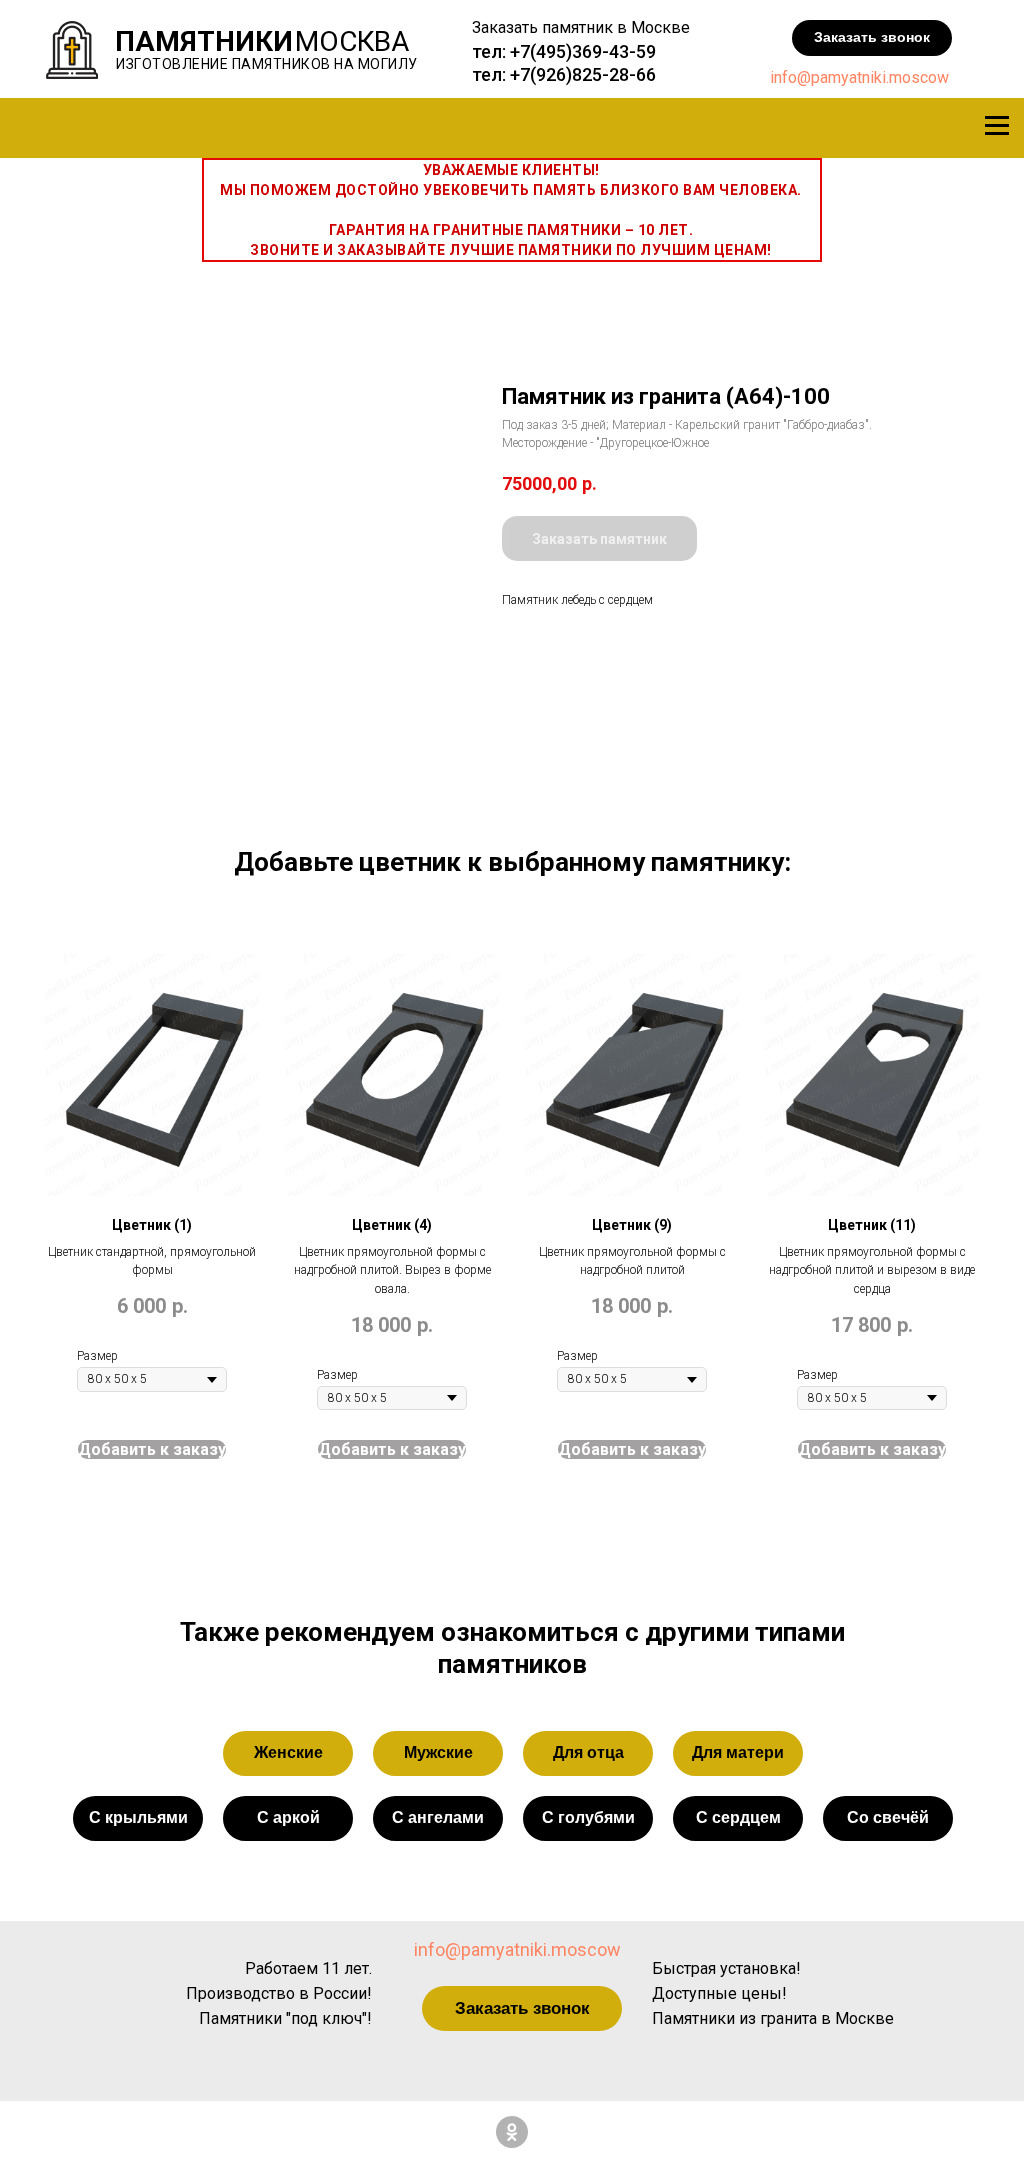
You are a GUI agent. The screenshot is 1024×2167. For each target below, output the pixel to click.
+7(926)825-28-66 (583, 74)
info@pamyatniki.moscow (859, 77)
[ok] (512, 2132)
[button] (872, 38)
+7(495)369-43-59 (583, 51)
